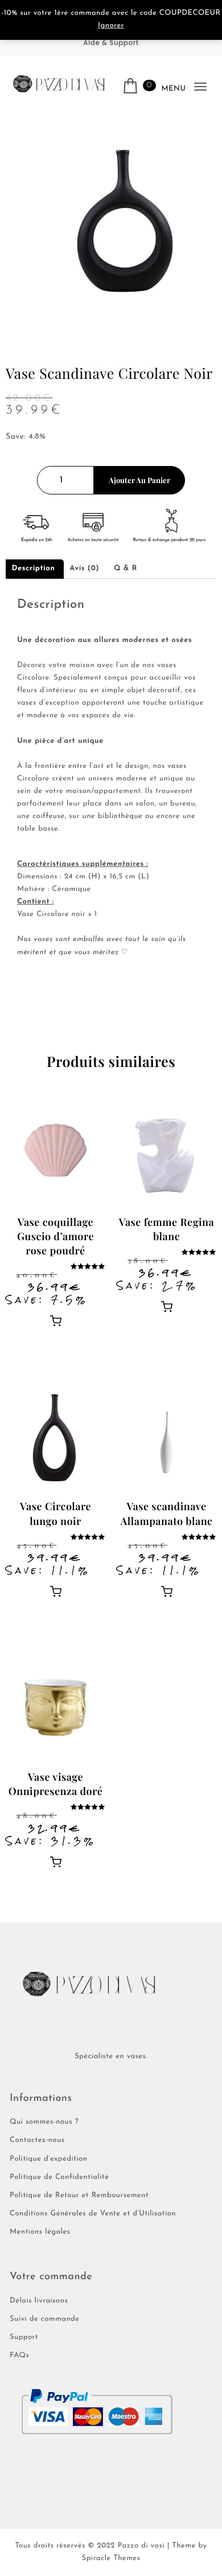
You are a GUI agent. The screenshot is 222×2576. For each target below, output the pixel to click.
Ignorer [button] (111, 26)
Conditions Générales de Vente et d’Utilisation (93, 2214)
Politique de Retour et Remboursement (79, 2196)
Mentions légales (40, 2232)
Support (24, 2338)
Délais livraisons (39, 2301)
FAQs (19, 2356)
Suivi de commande (45, 2319)
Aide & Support (111, 43)
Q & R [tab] (126, 569)
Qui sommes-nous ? (44, 2122)
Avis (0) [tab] (84, 569)
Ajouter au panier (139, 480)
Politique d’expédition (49, 2159)
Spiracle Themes (111, 2559)
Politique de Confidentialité (59, 2178)
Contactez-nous (37, 2140)
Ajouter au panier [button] (56, 1320)
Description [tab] (34, 569)
